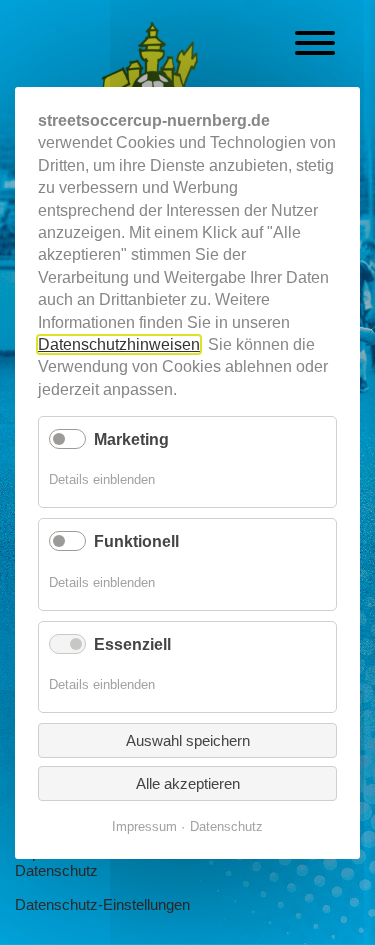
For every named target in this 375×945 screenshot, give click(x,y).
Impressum (144, 826)
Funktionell (136, 541)
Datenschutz (56, 870)
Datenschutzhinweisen (119, 343)
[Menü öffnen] (315, 46)
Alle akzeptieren (188, 783)
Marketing (131, 439)
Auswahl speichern (188, 740)
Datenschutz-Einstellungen (102, 904)
